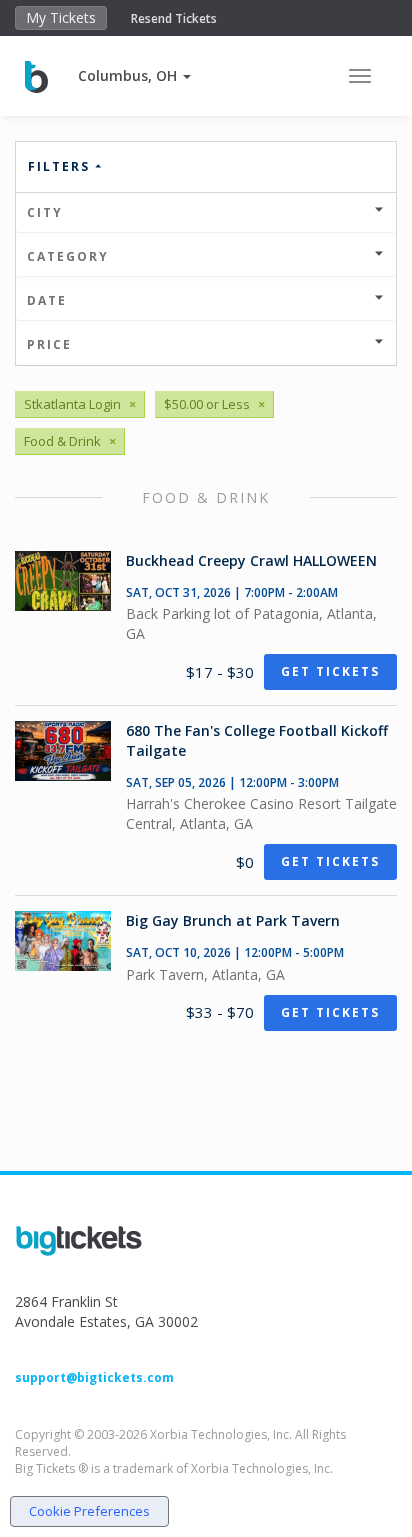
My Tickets (61, 17)
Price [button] (49, 344)
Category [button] (68, 256)
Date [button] (47, 300)
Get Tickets (330, 671)
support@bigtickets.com (94, 1377)
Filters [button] (61, 166)
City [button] (45, 212)
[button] (134, 75)
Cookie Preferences (89, 1511)
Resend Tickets (174, 18)
